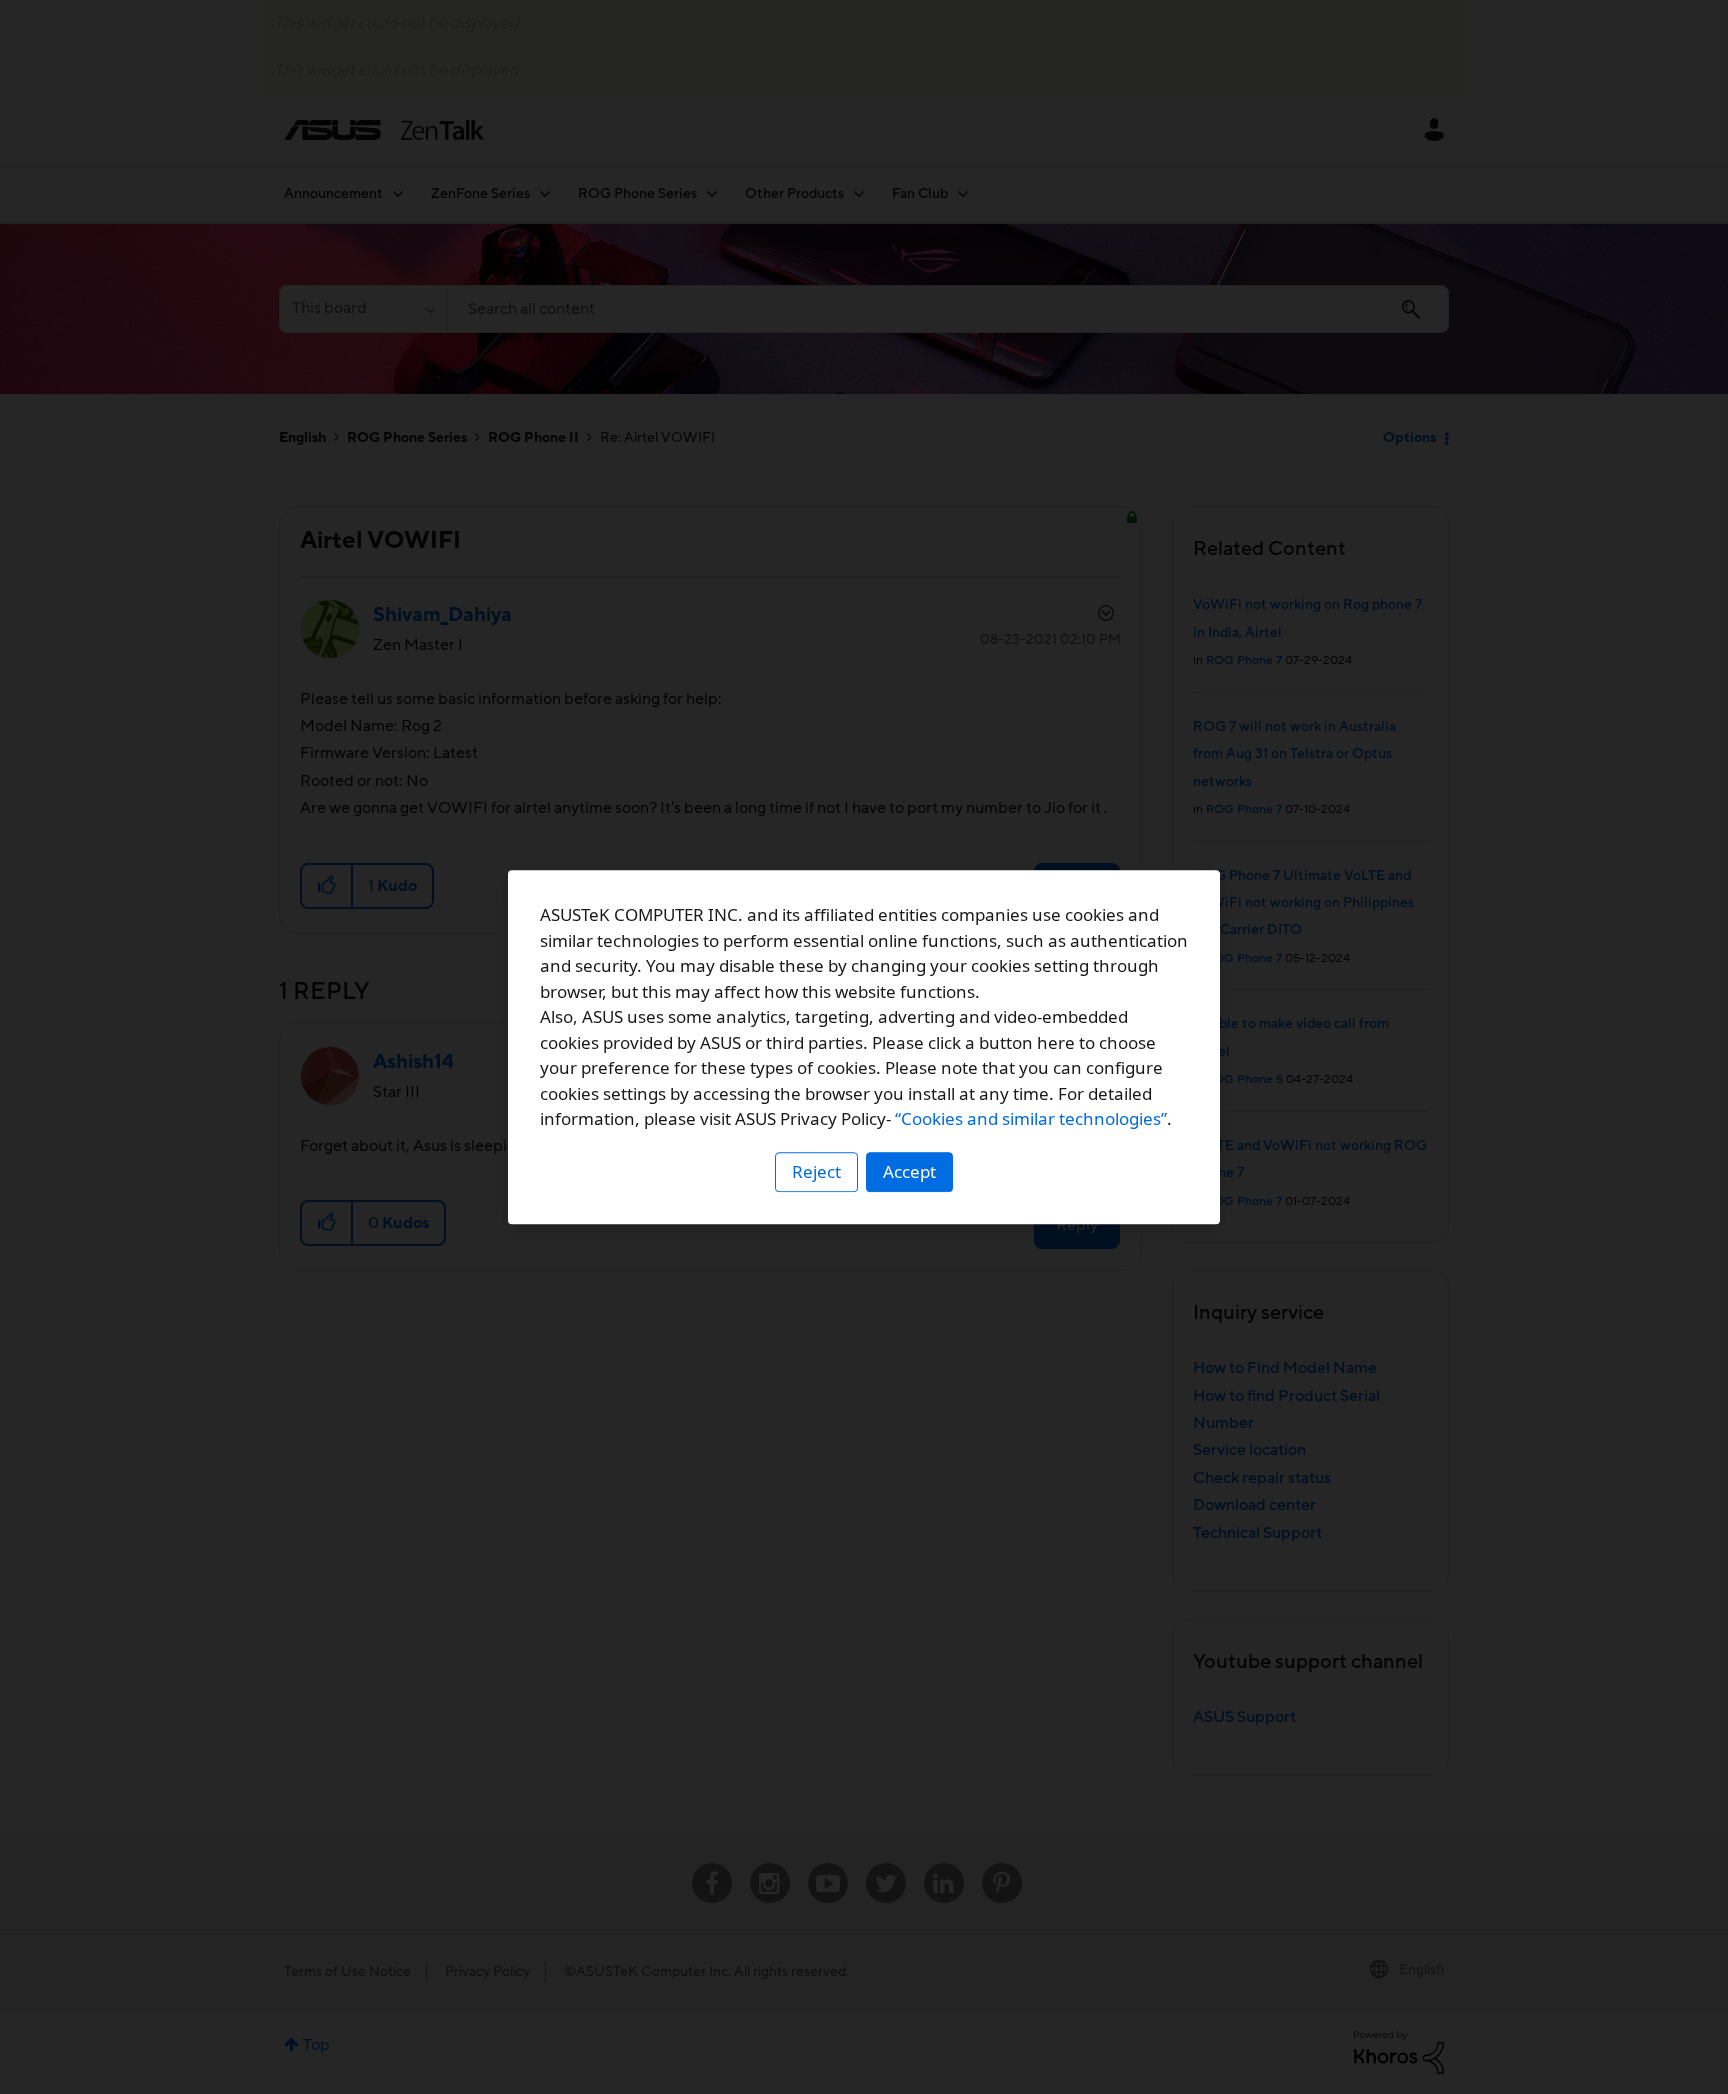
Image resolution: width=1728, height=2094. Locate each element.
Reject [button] (816, 1171)
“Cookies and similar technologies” (1031, 1118)
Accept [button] (909, 1171)
